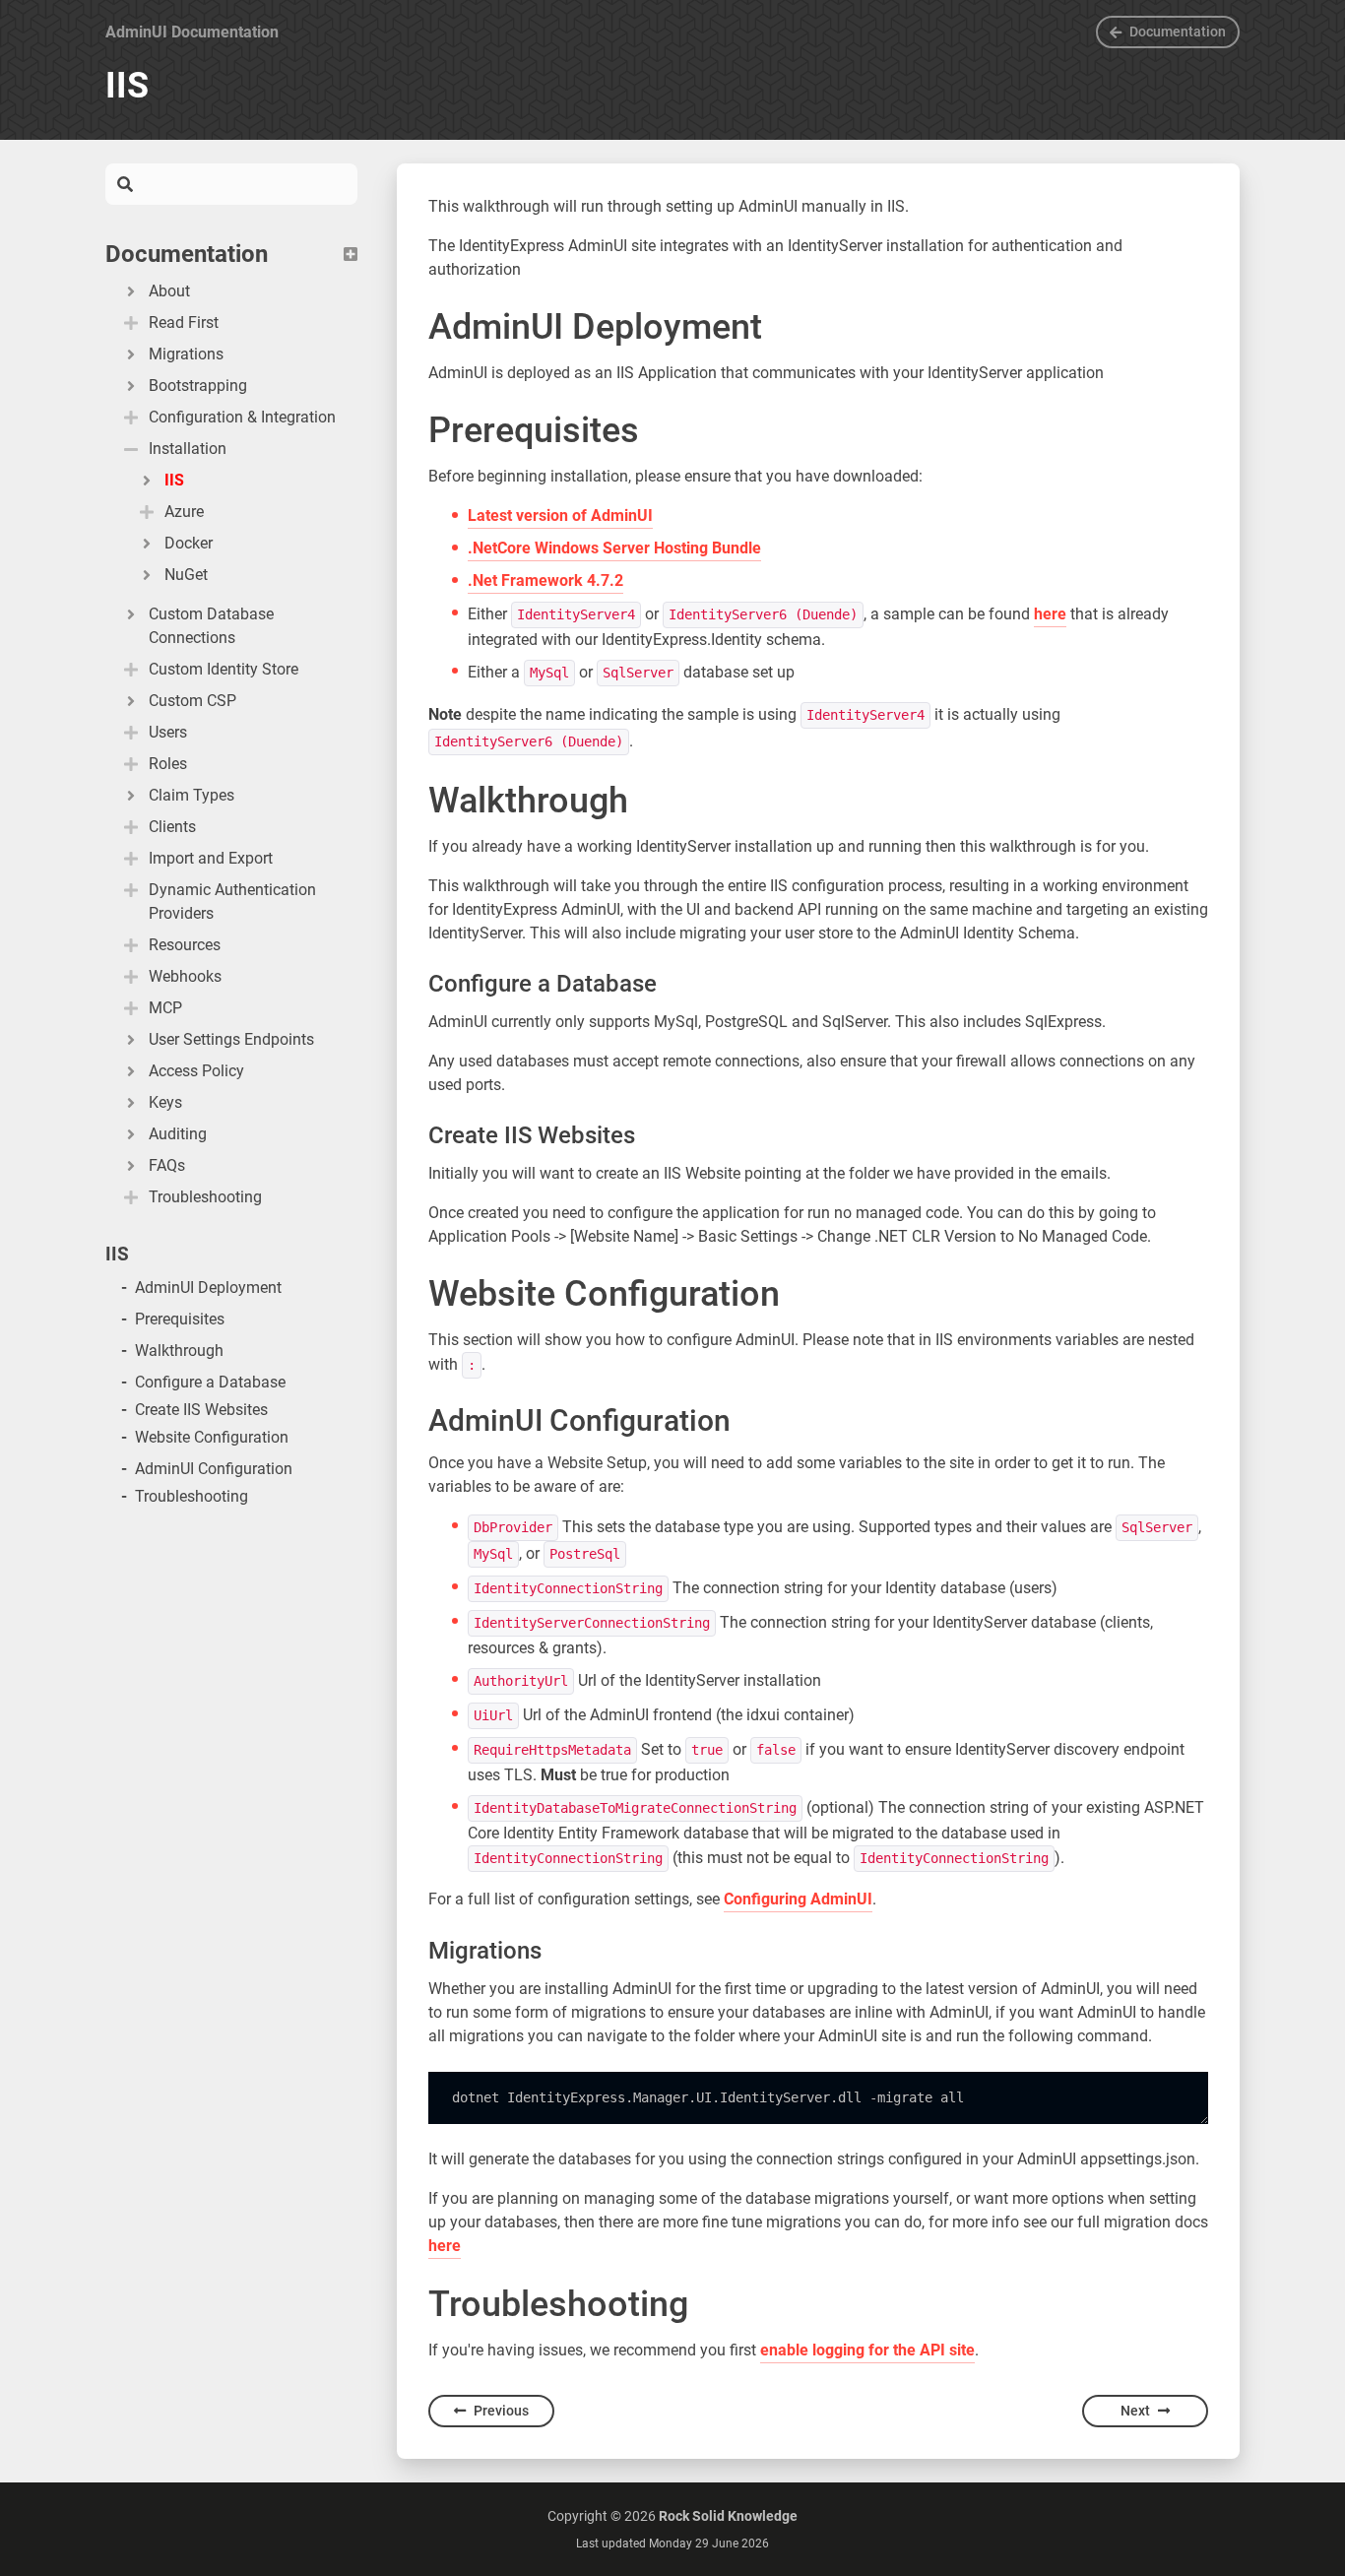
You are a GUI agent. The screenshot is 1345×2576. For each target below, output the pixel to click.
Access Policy (196, 1071)
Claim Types (192, 795)
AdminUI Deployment (208, 1288)
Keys (165, 1102)
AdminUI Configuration (214, 1469)
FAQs (167, 1165)
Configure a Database (210, 1382)
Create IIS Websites (201, 1410)
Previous (501, 2411)
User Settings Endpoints (231, 1039)
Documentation (1178, 32)
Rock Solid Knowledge (728, 2516)
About (169, 291)
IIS (174, 480)
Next (1135, 2411)
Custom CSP (192, 701)
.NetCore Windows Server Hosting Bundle (614, 548)
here (1050, 614)
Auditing (178, 1134)
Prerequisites (180, 1319)
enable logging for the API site (867, 2350)
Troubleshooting (192, 1496)
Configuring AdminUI (798, 1899)
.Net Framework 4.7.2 (545, 580)
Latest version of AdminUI (560, 515)
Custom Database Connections (211, 626)
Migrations (186, 354)
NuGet (186, 575)
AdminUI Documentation (192, 32)
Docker (189, 543)
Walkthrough (179, 1351)
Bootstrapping (198, 386)
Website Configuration (212, 1437)
